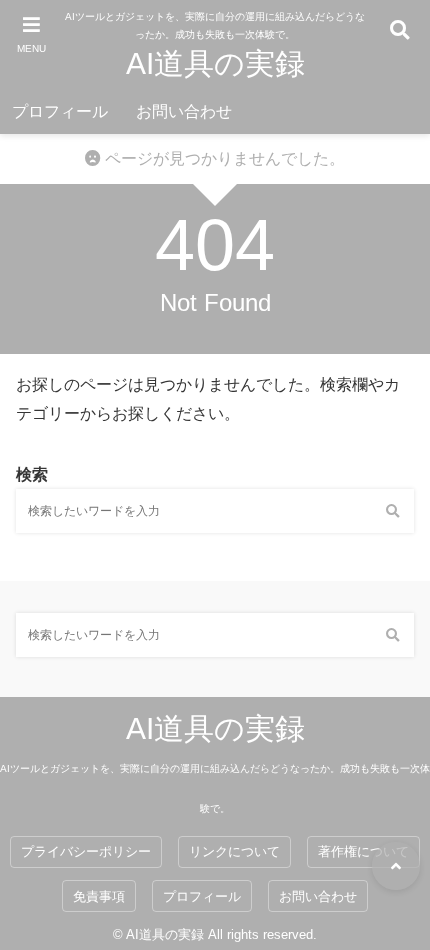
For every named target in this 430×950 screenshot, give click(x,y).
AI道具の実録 (215, 63)
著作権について (363, 851)
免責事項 (99, 896)
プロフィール (60, 111)
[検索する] (392, 511)
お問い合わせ (184, 111)
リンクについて (234, 851)
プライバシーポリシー (86, 851)
